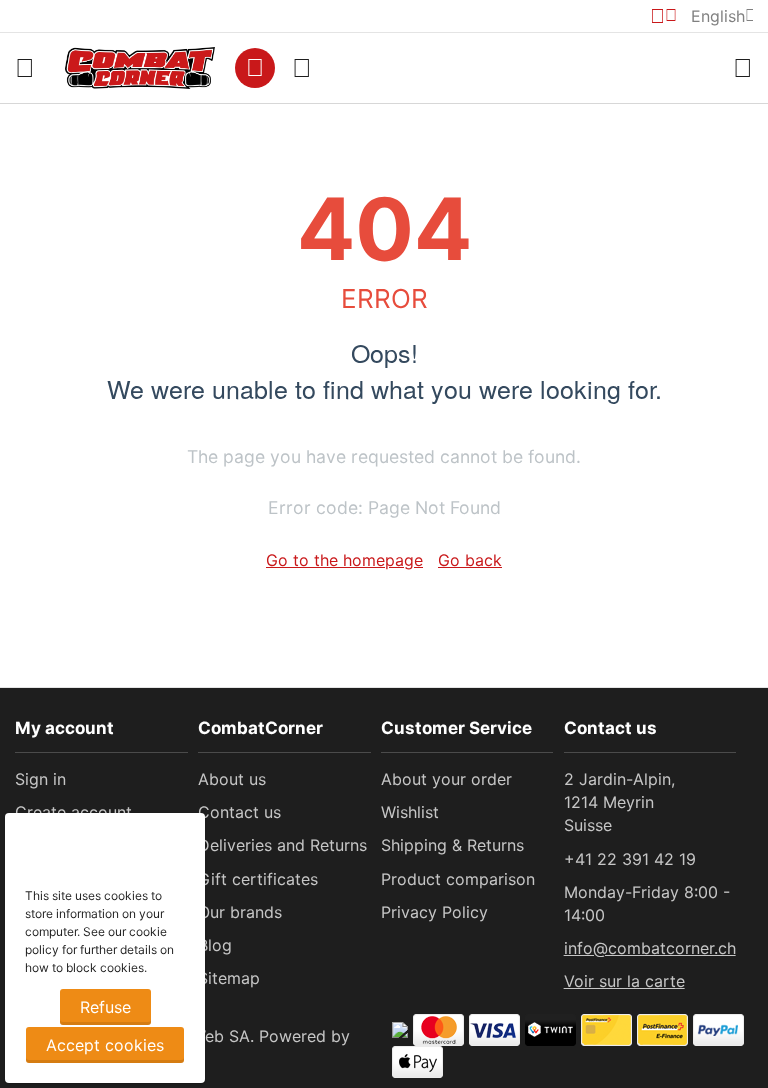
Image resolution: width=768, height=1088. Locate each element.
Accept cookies (105, 1045)
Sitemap (229, 978)
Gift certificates (258, 879)
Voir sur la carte (624, 981)
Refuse (105, 1007)
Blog (215, 945)
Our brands (240, 912)
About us (232, 779)
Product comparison (458, 879)
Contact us (239, 812)
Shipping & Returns (452, 845)
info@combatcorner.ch (650, 948)
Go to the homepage (344, 560)
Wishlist (410, 812)
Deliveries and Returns (282, 845)
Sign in (40, 779)
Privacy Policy (434, 912)
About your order (446, 779)
